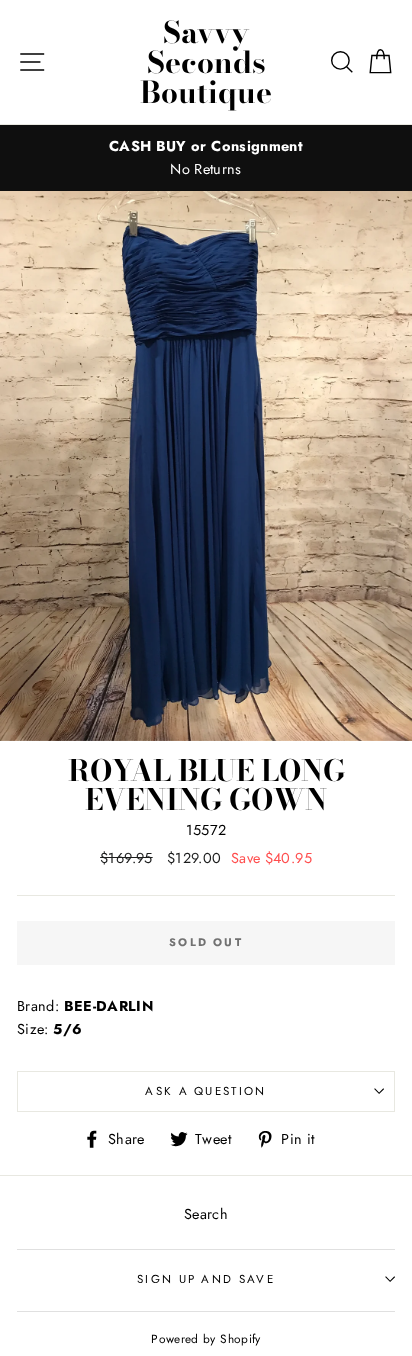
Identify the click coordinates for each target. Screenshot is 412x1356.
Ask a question (205, 1091)
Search (206, 1214)
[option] (206, 158)
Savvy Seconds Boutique (206, 62)
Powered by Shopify (206, 1338)
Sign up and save (206, 1279)
